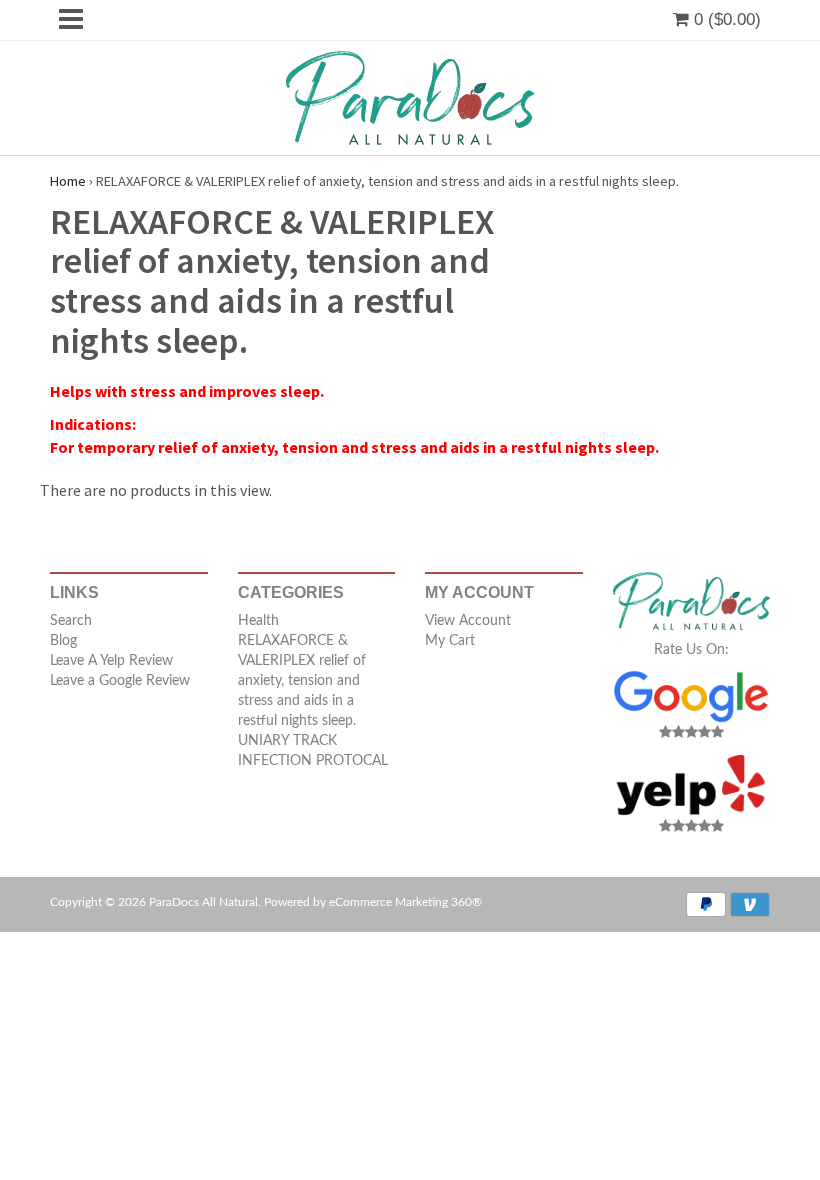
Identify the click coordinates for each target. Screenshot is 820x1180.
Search (71, 621)
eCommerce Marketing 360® (405, 902)
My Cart (450, 641)
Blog (63, 641)
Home (68, 181)
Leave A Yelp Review (111, 661)
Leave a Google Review (120, 681)
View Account (468, 621)
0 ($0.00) (725, 19)
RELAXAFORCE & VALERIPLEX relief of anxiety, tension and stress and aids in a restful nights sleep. (302, 681)
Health (258, 621)
